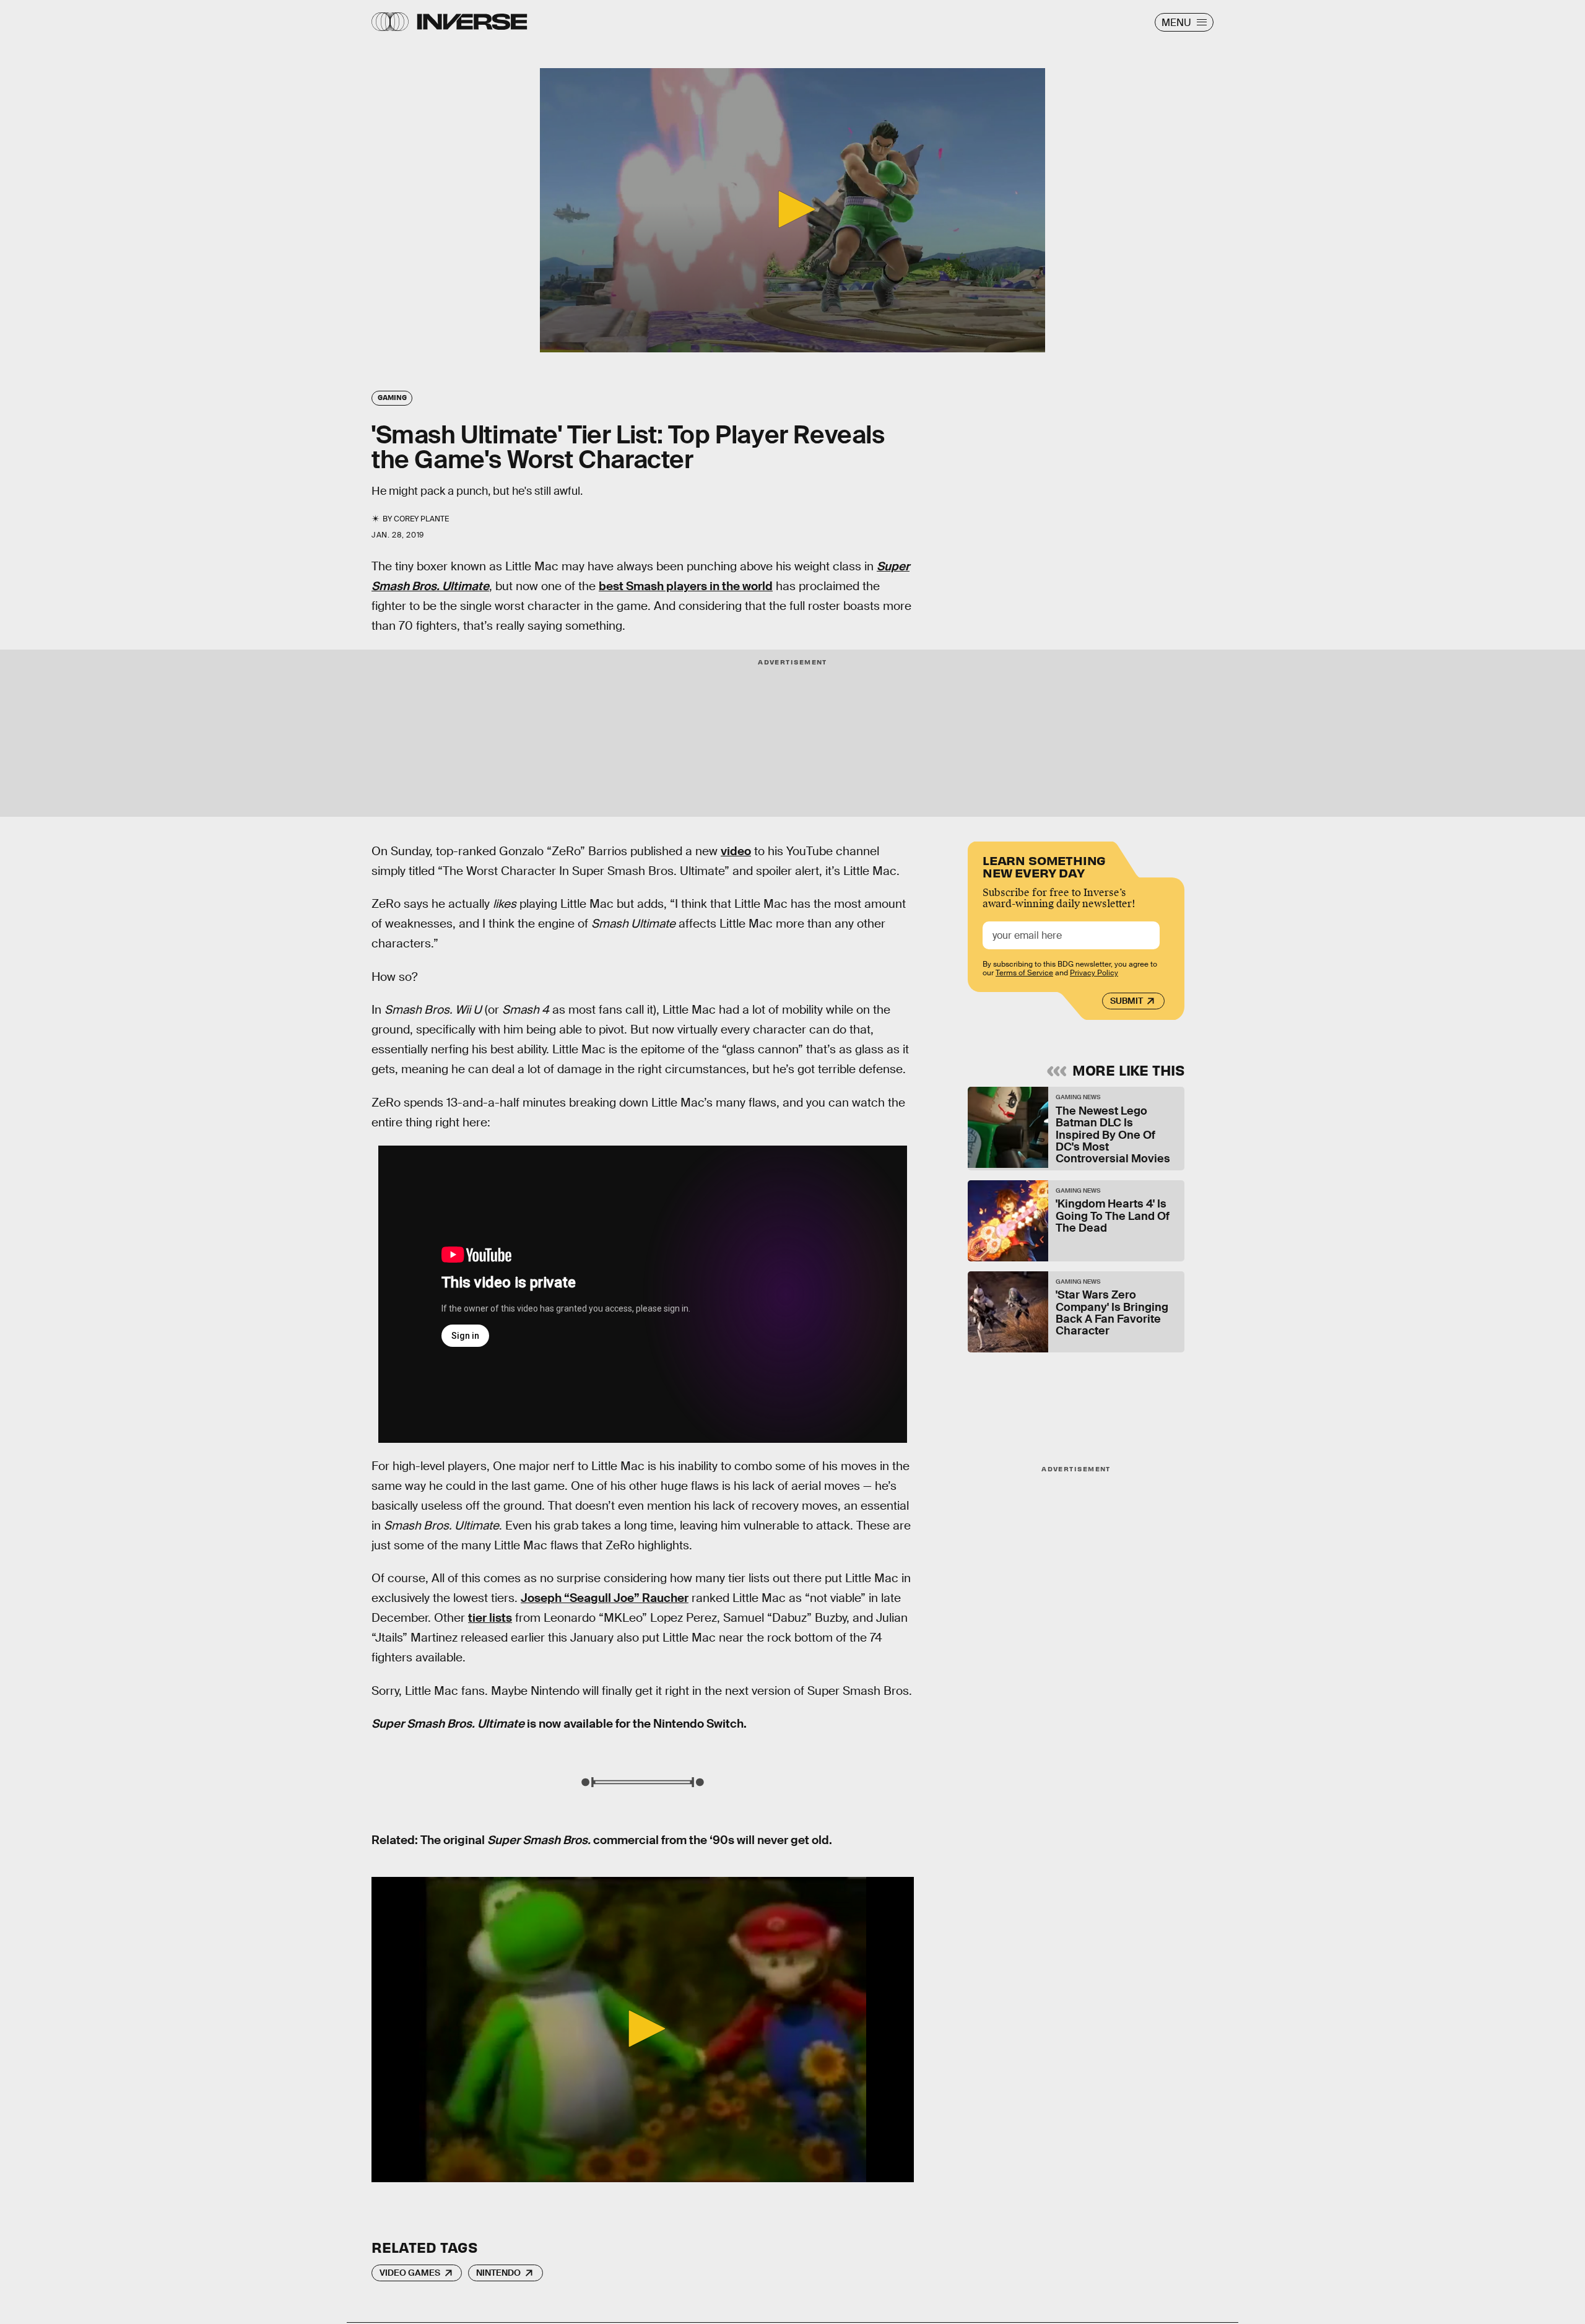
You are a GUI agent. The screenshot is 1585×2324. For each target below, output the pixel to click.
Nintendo (498, 2273)
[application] (792, 210)
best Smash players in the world (686, 586)
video (736, 851)
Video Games (410, 2273)
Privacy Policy (1094, 973)
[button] (792, 209)
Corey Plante (421, 519)
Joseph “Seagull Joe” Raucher (605, 1598)
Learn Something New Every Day (1044, 865)
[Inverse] (472, 22)
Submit (1127, 1001)
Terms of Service (1024, 973)
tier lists (490, 1618)
